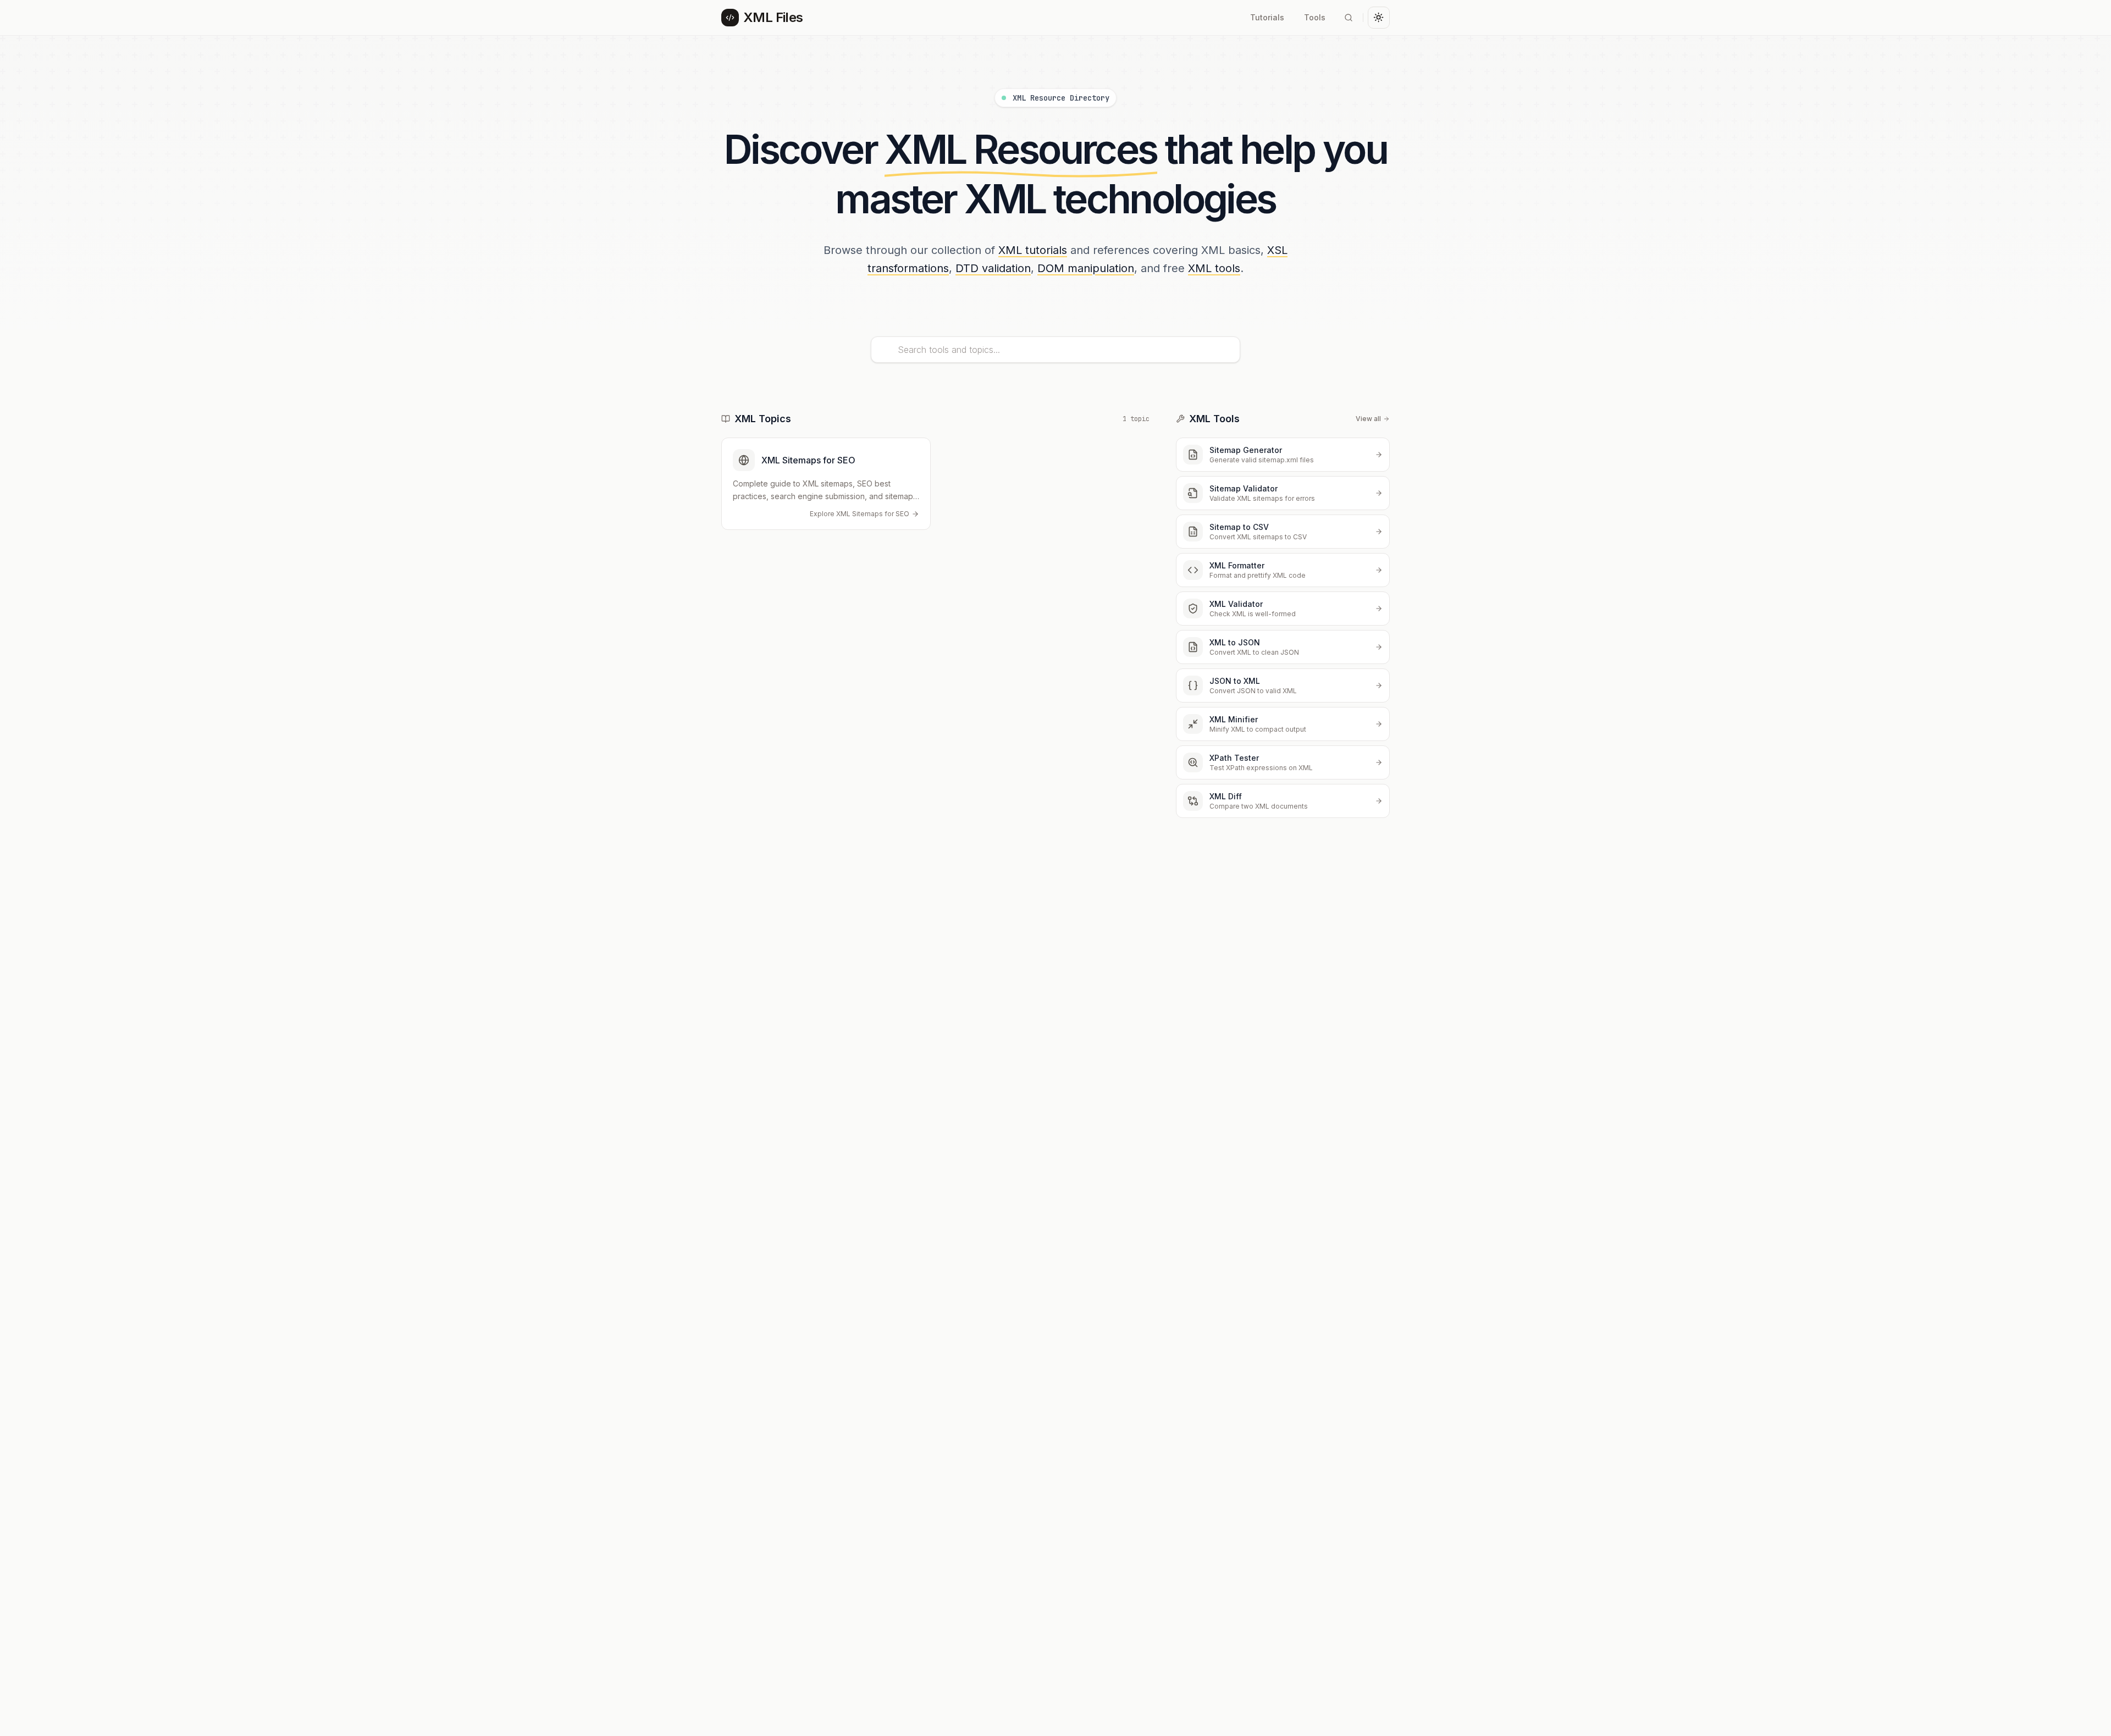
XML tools (1214, 268)
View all (1368, 419)
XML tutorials (1033, 250)
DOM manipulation (1086, 268)
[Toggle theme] (1379, 18)
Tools (1315, 17)
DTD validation (993, 268)
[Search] (1349, 18)
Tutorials (1267, 17)
